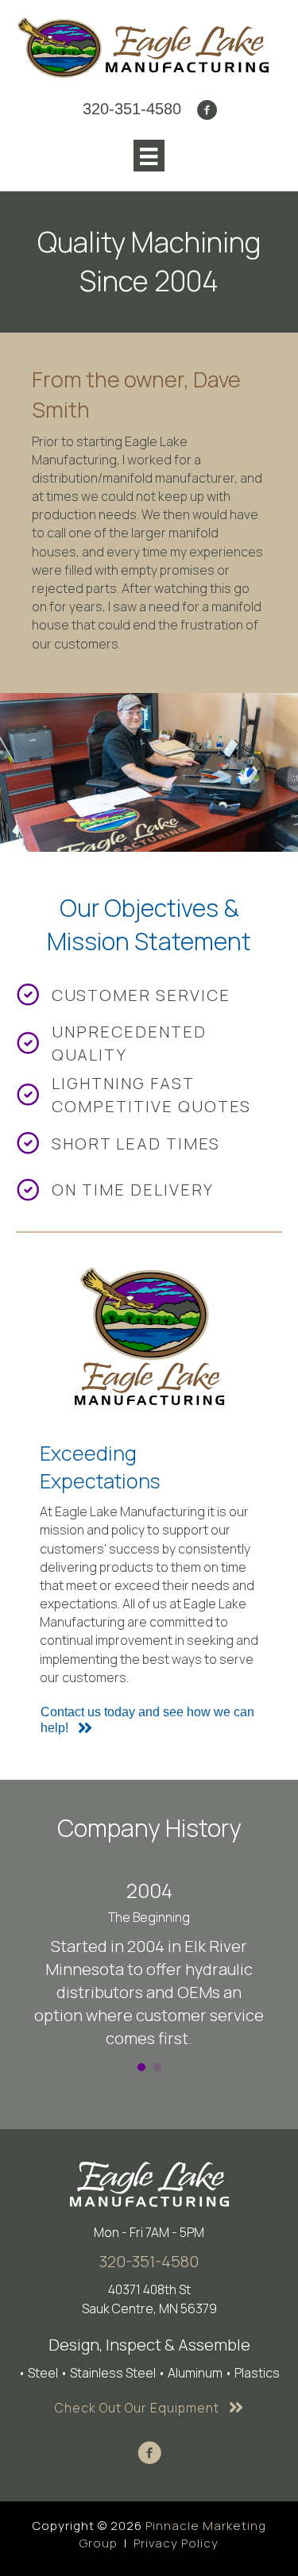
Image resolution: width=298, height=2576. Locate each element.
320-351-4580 (149, 2261)
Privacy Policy (176, 2543)
